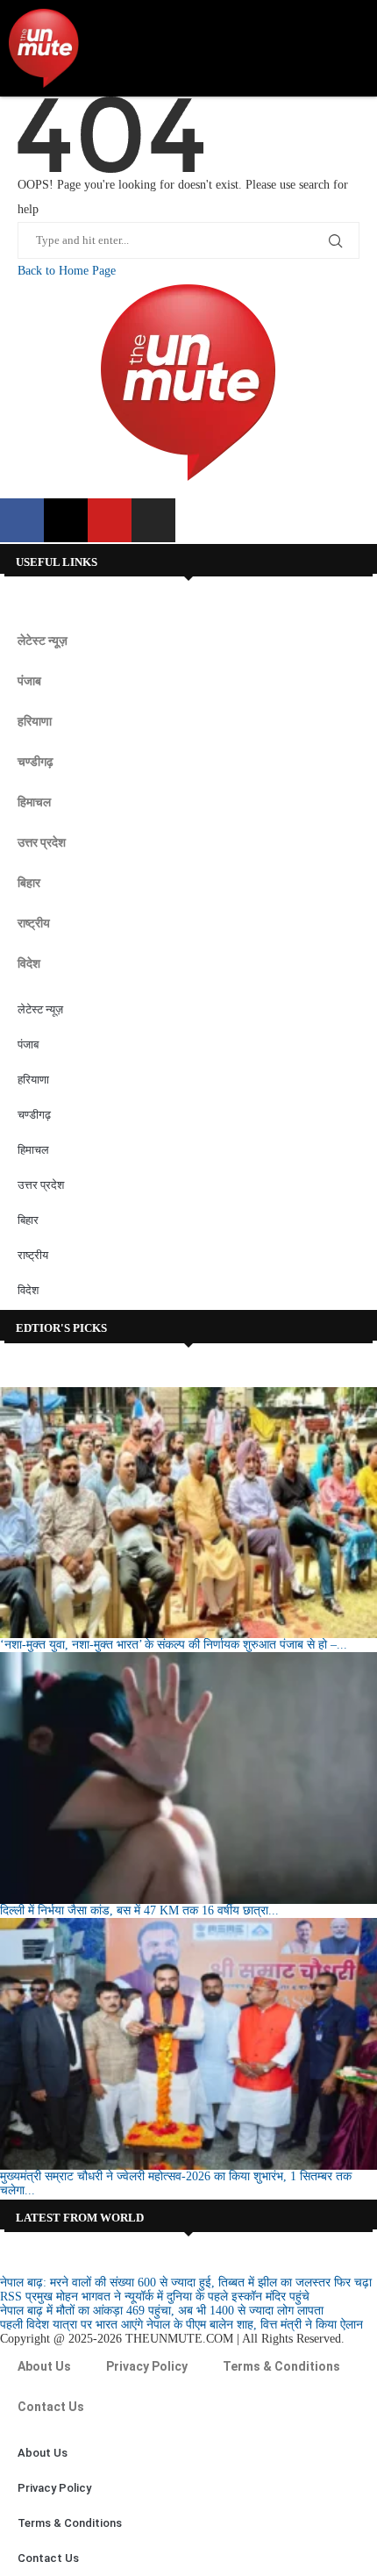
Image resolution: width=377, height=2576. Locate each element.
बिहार (29, 883)
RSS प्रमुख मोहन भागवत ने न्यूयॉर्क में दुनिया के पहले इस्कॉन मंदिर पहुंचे (155, 2297)
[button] (352, 49)
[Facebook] (22, 520)
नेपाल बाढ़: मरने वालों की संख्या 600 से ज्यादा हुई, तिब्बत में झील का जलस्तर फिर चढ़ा (186, 2283)
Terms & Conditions (281, 2366)
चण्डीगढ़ (36, 762)
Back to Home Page (67, 271)
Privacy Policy (147, 2366)
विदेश (29, 963)
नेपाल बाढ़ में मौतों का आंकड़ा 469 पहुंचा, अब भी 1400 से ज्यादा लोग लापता (162, 2311)
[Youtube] (110, 520)
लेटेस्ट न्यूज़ (43, 640)
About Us (44, 2366)
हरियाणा (35, 721)
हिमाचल (34, 802)
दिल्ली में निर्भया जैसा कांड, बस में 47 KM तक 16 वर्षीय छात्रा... (139, 1911)
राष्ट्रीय (34, 923)
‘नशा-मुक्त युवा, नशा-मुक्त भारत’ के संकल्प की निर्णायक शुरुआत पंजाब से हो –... (174, 1645)
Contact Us (51, 2407)
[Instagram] (153, 520)
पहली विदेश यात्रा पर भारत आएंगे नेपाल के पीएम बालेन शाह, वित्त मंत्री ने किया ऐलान (181, 2325)
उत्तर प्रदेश (42, 842)
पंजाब (29, 681)
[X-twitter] (66, 520)
